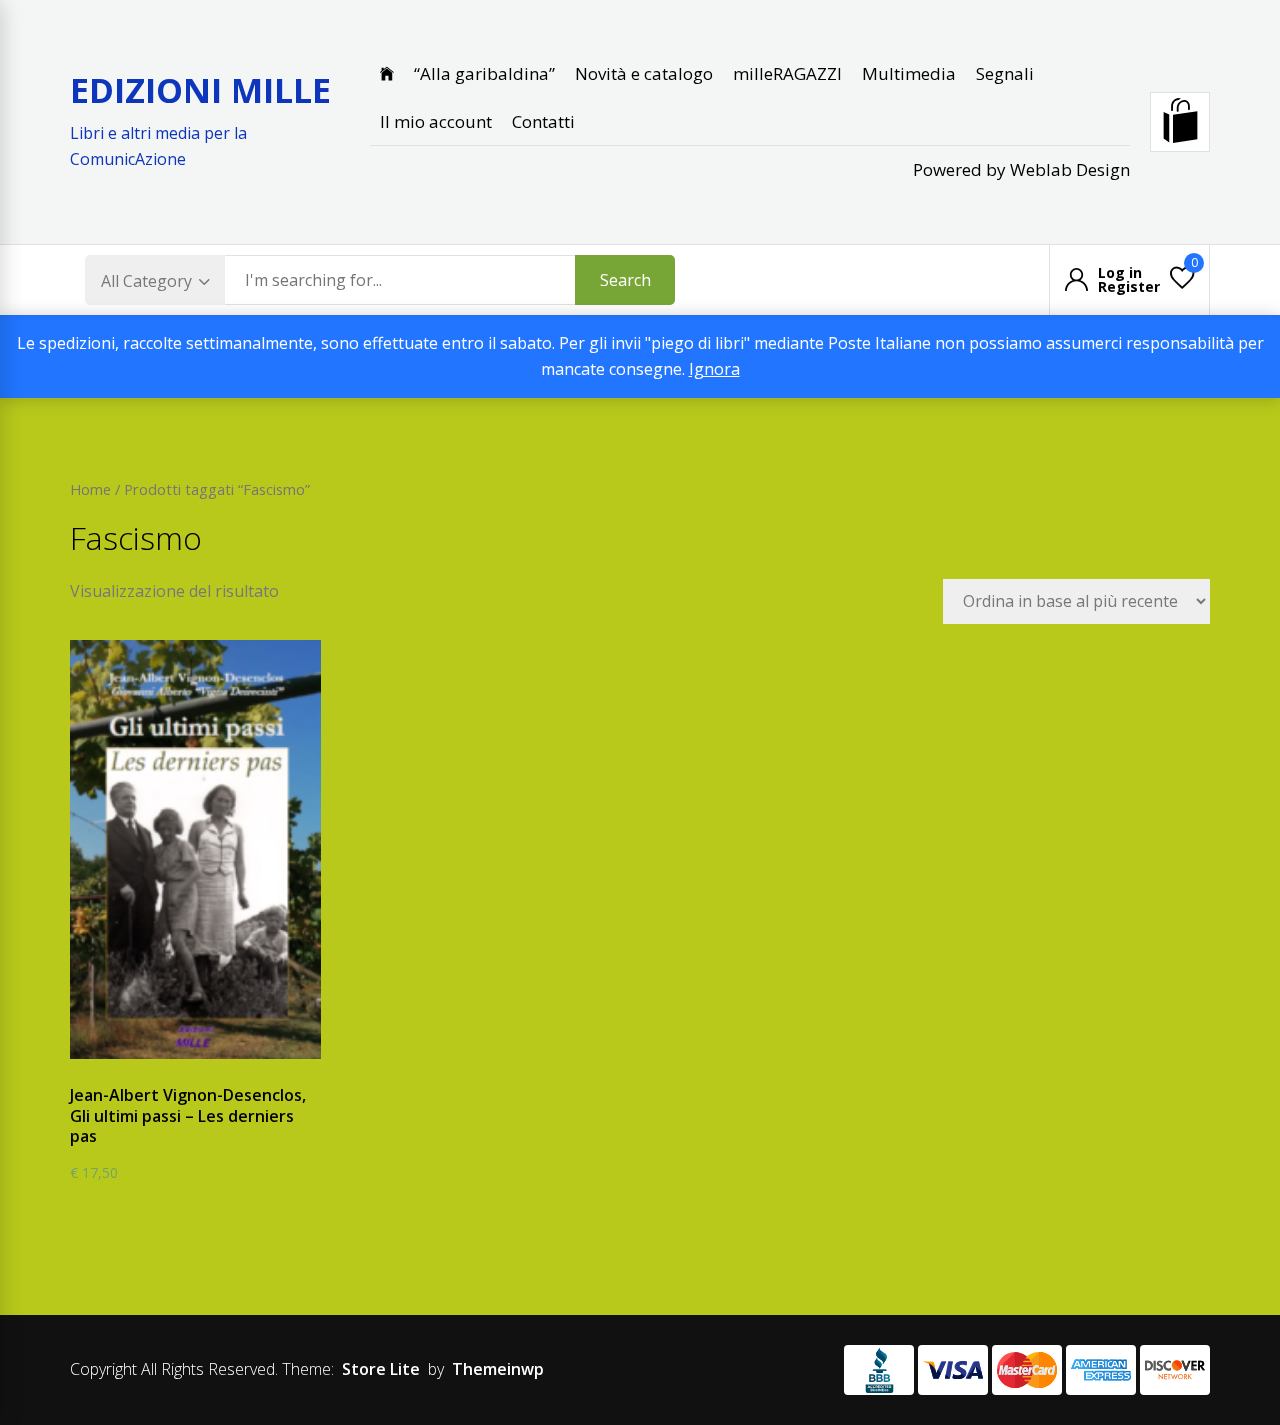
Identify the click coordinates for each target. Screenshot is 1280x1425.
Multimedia (909, 73)
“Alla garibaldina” (484, 73)
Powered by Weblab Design (1021, 169)
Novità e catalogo (644, 73)
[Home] (387, 74)
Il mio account (436, 121)
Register (1129, 287)
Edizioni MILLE (200, 90)
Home (90, 489)
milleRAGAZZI (787, 73)
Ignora (714, 369)
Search (625, 280)
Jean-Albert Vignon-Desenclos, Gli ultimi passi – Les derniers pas (188, 1116)
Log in (1120, 273)
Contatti (543, 121)
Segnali (1005, 73)
